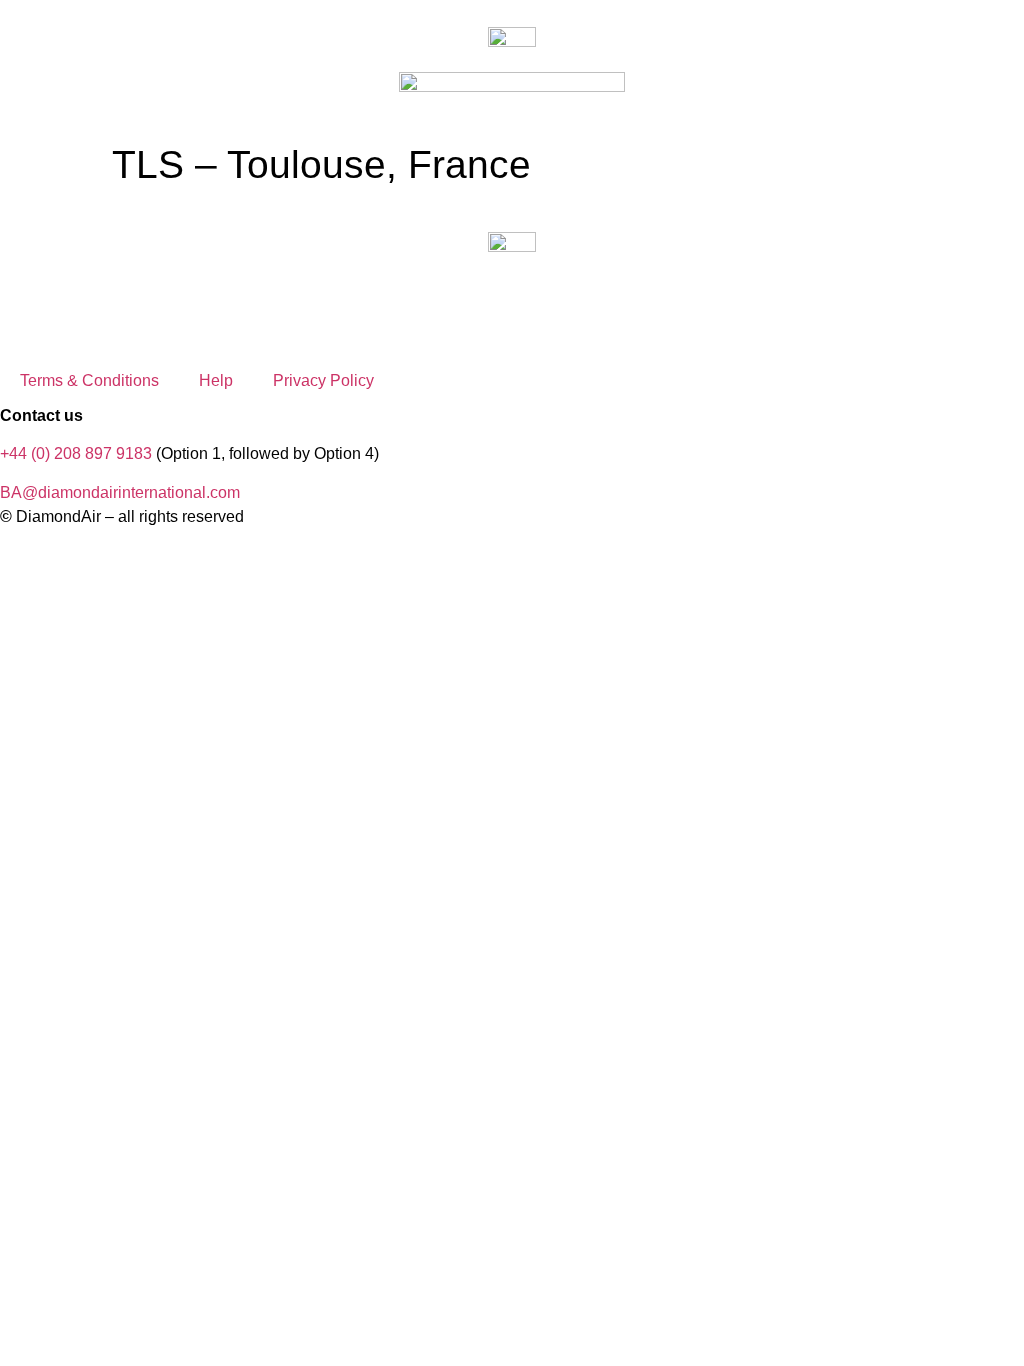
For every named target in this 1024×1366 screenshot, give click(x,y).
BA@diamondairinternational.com (120, 492)
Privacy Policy (323, 380)
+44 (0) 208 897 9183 (76, 453)
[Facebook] (79, 302)
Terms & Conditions (89, 380)
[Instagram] (25, 302)
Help (216, 380)
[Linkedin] (133, 302)
